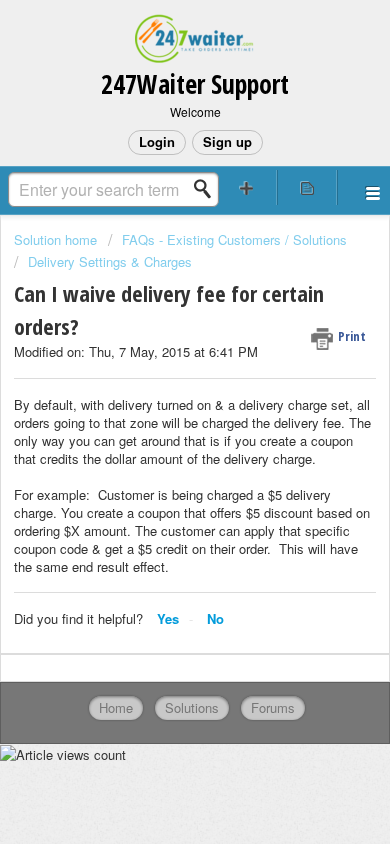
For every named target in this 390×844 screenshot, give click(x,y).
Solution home (57, 239)
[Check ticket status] (307, 187)
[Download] (158, 404)
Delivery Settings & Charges (110, 261)
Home (116, 707)
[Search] (208, 189)
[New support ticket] (246, 187)
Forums (273, 707)
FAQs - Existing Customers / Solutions (234, 239)
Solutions (192, 707)
